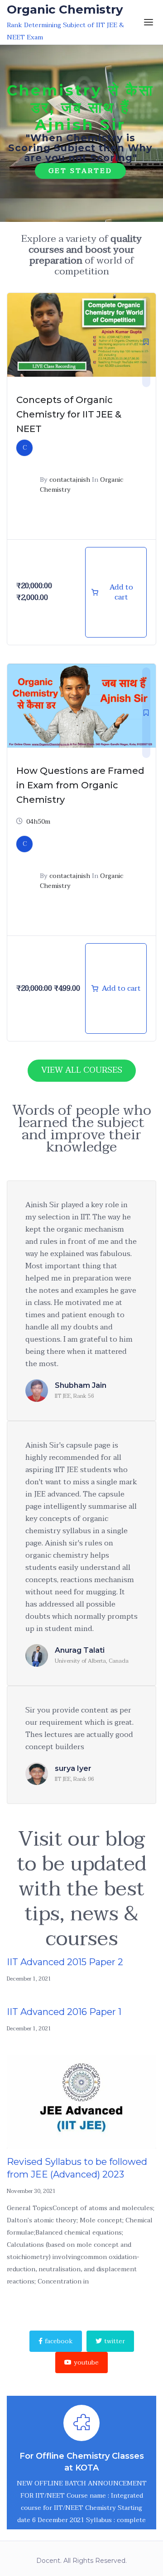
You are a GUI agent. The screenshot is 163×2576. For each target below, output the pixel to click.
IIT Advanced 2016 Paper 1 (64, 2012)
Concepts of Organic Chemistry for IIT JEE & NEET (69, 414)
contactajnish (70, 480)
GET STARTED (80, 171)
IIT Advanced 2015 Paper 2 (65, 1962)
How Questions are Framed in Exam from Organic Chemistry (80, 785)
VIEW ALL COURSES (82, 1070)
